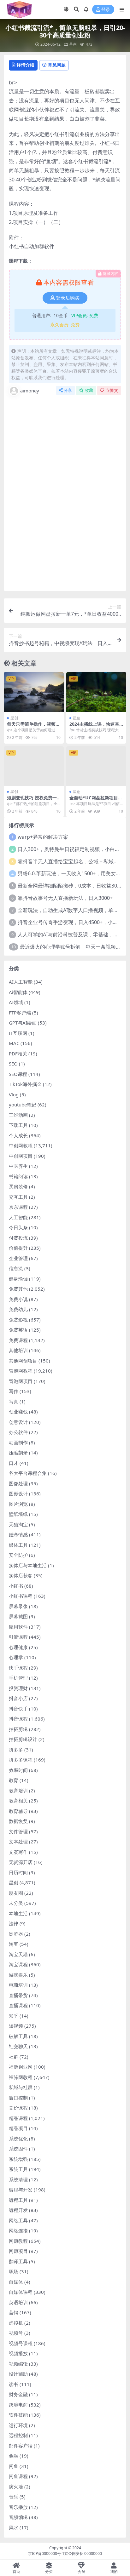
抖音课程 (18, 1719)
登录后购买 (68, 298)
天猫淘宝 (18, 1524)
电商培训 (18, 1985)
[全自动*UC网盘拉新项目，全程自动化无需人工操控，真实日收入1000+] (96, 766)
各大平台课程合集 (28, 1473)
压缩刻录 (18, 1453)
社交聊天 (18, 2046)
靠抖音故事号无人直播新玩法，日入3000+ (65, 898)
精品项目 (18, 2128)
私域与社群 (21, 2087)
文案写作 (18, 1852)
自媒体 (16, 2282)
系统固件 (18, 2149)
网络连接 (18, 2230)
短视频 (16, 2026)
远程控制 (18, 2435)
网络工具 (18, 2220)
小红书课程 (21, 1596)
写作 (14, 1391)
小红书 (16, 1586)
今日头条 (18, 1227)
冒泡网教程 (21, 1371)
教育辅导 (18, 1811)
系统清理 (18, 2179)
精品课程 (18, 2118)
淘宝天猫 (18, 1954)
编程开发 (18, 2210)
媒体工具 (18, 1545)
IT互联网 (18, 1033)
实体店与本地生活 (28, 1565)
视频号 (16, 2333)
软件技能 (18, 2415)
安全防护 (18, 1555)
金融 (14, 2456)
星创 (73, 44)
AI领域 (16, 1002)
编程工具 (18, 2200)
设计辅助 (18, 2374)
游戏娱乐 (18, 1975)
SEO (13, 1064)
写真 (14, 1402)
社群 (14, 2057)
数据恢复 (18, 1821)
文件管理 (18, 1831)
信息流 (16, 1268)
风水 (14, 2527)
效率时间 (18, 1770)
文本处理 (18, 1842)
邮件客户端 (21, 2446)
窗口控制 (18, 2098)
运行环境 (18, 2425)
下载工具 (18, 1125)
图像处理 (18, 1483)
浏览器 (16, 1934)
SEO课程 (18, 1074)
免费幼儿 (18, 1309)
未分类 (16, 1903)
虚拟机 (16, 2323)
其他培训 (18, 1350)
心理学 (16, 1657)
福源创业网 (21, 2067)
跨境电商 (18, 2405)
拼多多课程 (21, 1760)
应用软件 (18, 1627)
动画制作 (18, 1442)
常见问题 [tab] (57, 65)
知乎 (14, 2016)
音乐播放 (18, 2507)
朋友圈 (16, 1893)
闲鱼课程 (18, 2476)
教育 (14, 1780)
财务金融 (18, 2394)
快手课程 (18, 1668)
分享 (68, 390)
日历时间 (18, 1872)
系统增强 (18, 2159)
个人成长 (18, 1135)
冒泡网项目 (21, 1381)
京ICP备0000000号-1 (46, 2553)
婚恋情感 (18, 1534)
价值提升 (18, 1248)
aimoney (30, 391)
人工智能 (18, 1217)
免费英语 (18, 1330)
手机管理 (18, 1678)
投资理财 (18, 1688)
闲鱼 (14, 2466)
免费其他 (18, 1289)
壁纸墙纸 (18, 1514)
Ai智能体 (18, 992)
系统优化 (18, 2139)
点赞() (112, 390)
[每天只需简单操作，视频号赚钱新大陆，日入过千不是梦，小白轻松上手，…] (34, 692)
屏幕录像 (18, 1606)
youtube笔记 (23, 1105)
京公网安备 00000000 (83, 2553)
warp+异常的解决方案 (43, 837)
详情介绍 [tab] (26, 65)
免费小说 (18, 1299)
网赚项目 (18, 2251)
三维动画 (18, 1115)
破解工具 (18, 2036)
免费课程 (18, 1340)
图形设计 (18, 1494)
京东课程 (18, 1207)
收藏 (89, 390)
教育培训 (18, 1791)
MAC (14, 1043)
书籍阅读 (18, 1176)
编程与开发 (21, 2190)
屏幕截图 (18, 1616)
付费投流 (18, 1238)
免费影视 (18, 1320)
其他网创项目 (23, 1361)
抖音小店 (18, 1698)
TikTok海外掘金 (25, 1084)
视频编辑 (18, 2364)
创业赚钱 (18, 1412)
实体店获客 (21, 1575)
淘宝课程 (18, 1964)
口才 (14, 1463)
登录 (106, 10)
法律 (14, 1923)
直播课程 (18, 2005)
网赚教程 (18, 2241)
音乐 (14, 2497)
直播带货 (18, 1995)
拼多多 (16, 1750)
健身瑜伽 (18, 1279)
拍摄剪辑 (18, 1729)
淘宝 (14, 1944)
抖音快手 (18, 1709)
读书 (14, 2384)
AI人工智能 (21, 982)
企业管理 (18, 1258)
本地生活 (18, 1913)
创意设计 (18, 1422)
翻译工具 (18, 2261)
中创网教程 (21, 1145)
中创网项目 (21, 1156)
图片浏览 (18, 1504)
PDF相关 (18, 1054)
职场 (14, 2271)
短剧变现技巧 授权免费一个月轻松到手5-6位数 (32, 800)
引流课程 (18, 1637)
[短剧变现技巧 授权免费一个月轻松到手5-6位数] (34, 766)
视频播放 (18, 2353)
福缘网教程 (21, 2077)
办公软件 (18, 1432)
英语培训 (18, 2302)
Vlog (14, 1094)
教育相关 (18, 1801)
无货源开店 (21, 1862)
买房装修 (18, 1186)
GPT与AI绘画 (23, 1023)
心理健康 (18, 1647)
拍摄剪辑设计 (23, 1739)
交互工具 (18, 1197)
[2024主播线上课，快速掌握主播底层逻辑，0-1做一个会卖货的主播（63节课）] (96, 692)
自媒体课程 (21, 2292)
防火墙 (16, 2487)
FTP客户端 (20, 1013)
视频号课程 (21, 2343)
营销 (14, 2312)
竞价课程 (18, 2108)
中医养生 (18, 1166)
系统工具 (18, 2169)
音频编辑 (18, 2517)
